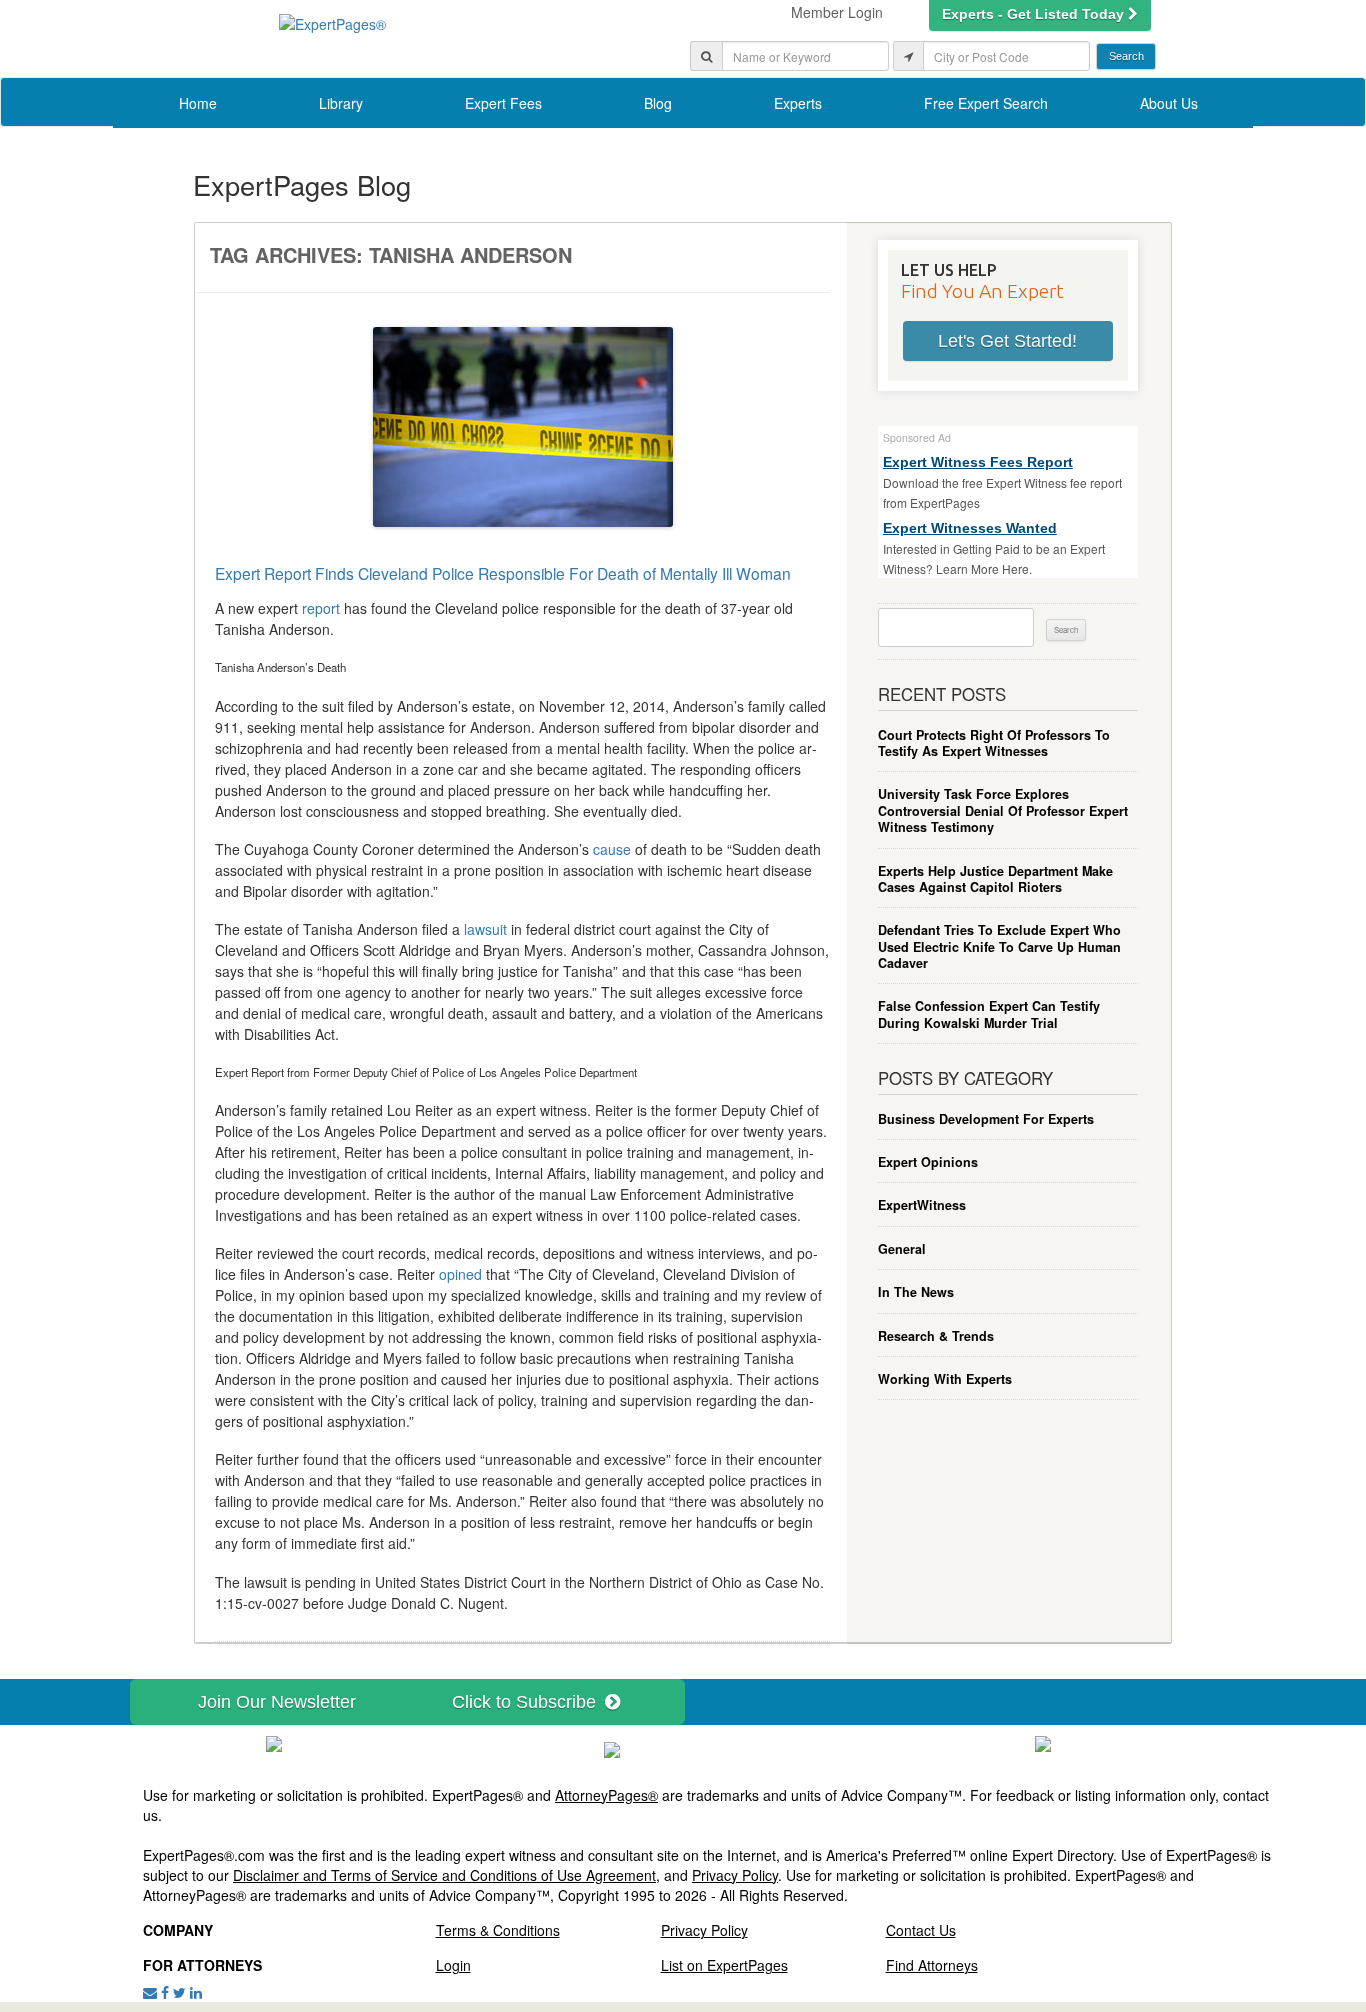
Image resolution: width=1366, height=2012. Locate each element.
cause (612, 849)
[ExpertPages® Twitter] (179, 1992)
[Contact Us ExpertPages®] (150, 1992)
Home (198, 103)
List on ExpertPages (724, 1965)
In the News (916, 1292)
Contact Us (921, 1930)
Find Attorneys (932, 1965)
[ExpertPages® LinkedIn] (196, 1992)
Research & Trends (936, 1336)
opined (460, 1274)
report (321, 608)
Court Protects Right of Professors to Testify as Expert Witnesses (994, 743)
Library (341, 103)
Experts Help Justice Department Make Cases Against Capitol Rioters (995, 879)
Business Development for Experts (986, 1119)
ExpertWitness (922, 1205)
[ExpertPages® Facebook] (165, 1992)
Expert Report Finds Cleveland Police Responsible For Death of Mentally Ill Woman (503, 573)
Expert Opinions (928, 1162)
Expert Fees (503, 103)
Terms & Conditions (498, 1930)
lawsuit (485, 929)
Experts (798, 103)
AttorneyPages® (606, 1795)
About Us (1169, 103)
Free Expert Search (986, 103)
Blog (658, 103)
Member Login (837, 12)
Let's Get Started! (1007, 341)
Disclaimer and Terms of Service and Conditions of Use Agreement (444, 1875)
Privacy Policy (735, 1875)
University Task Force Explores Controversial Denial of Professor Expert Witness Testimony (1003, 810)
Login (453, 1965)
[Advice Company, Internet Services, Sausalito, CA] (1043, 1742)
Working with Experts (945, 1379)
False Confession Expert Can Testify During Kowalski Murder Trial (989, 1014)
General (902, 1249)
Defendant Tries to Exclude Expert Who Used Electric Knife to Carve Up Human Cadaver (999, 946)
